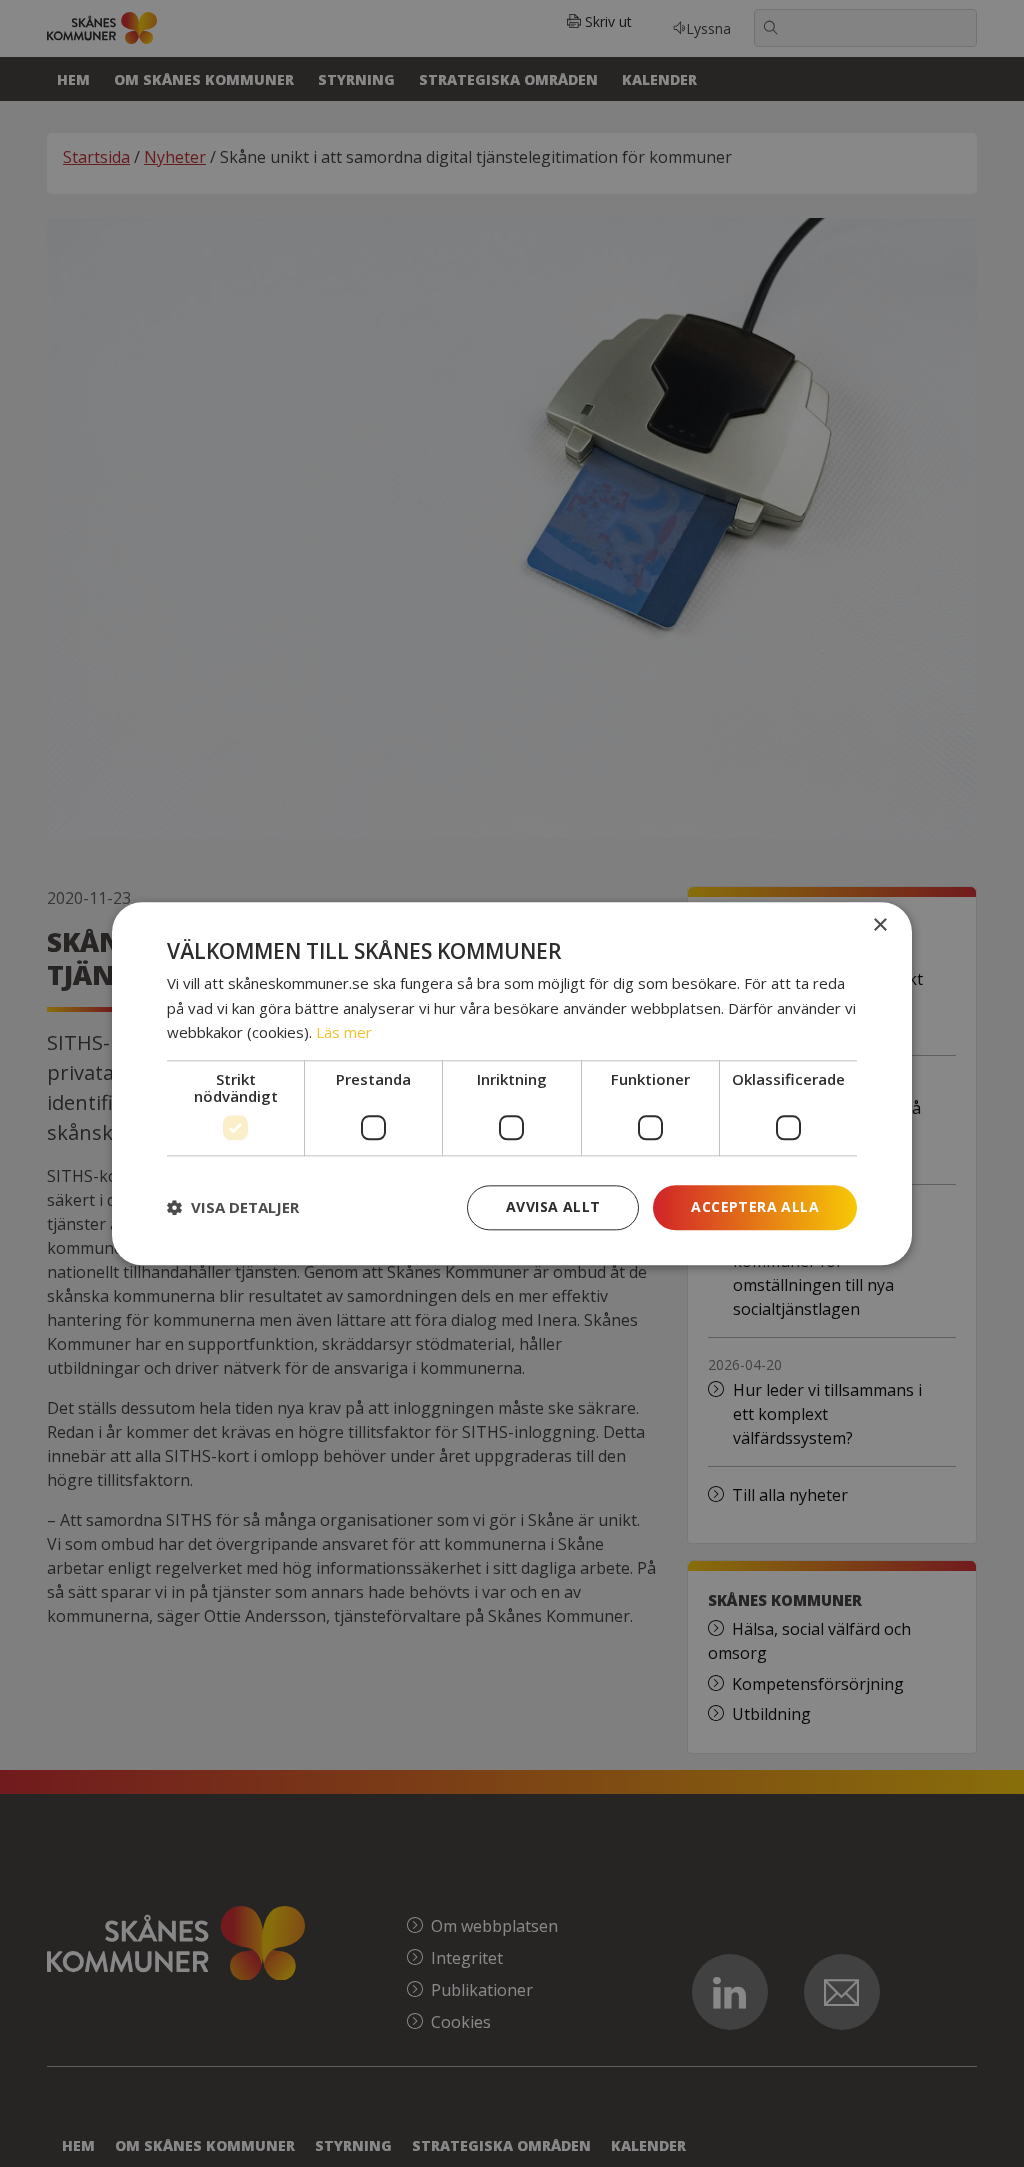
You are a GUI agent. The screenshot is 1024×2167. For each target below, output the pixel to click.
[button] (233, 1208)
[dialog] (512, 1083)
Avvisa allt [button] (553, 1206)
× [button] (879, 925)
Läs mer (344, 1033)
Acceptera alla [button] (755, 1206)
